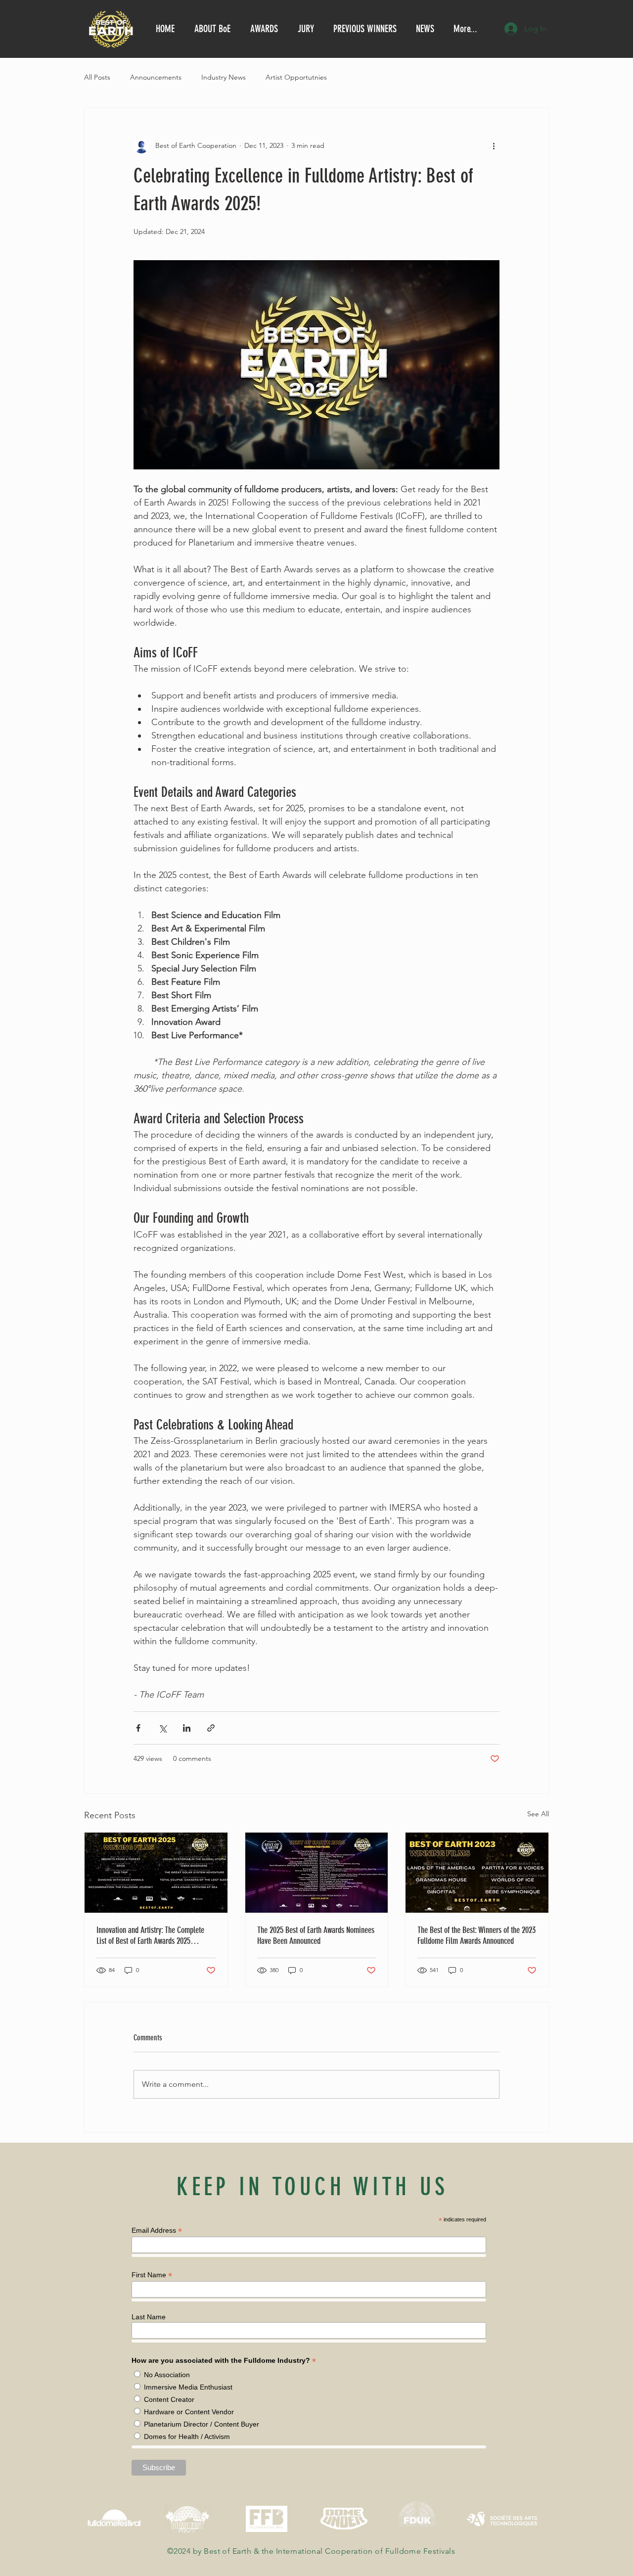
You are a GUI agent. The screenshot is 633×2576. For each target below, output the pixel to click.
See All (538, 1814)
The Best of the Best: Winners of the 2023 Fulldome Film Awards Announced (476, 1935)
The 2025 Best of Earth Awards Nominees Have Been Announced (316, 1935)
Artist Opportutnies (296, 77)
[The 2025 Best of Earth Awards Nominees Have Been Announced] (317, 1873)
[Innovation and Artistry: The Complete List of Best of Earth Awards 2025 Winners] (156, 1873)
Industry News (224, 77)
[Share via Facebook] (138, 1728)
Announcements (156, 77)
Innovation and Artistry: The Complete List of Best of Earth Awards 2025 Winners (150, 1935)
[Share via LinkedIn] (187, 1728)
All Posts (97, 77)
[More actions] (494, 145)
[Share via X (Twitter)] (162, 1728)
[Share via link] (211, 1728)
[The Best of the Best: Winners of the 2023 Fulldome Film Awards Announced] (477, 1873)
